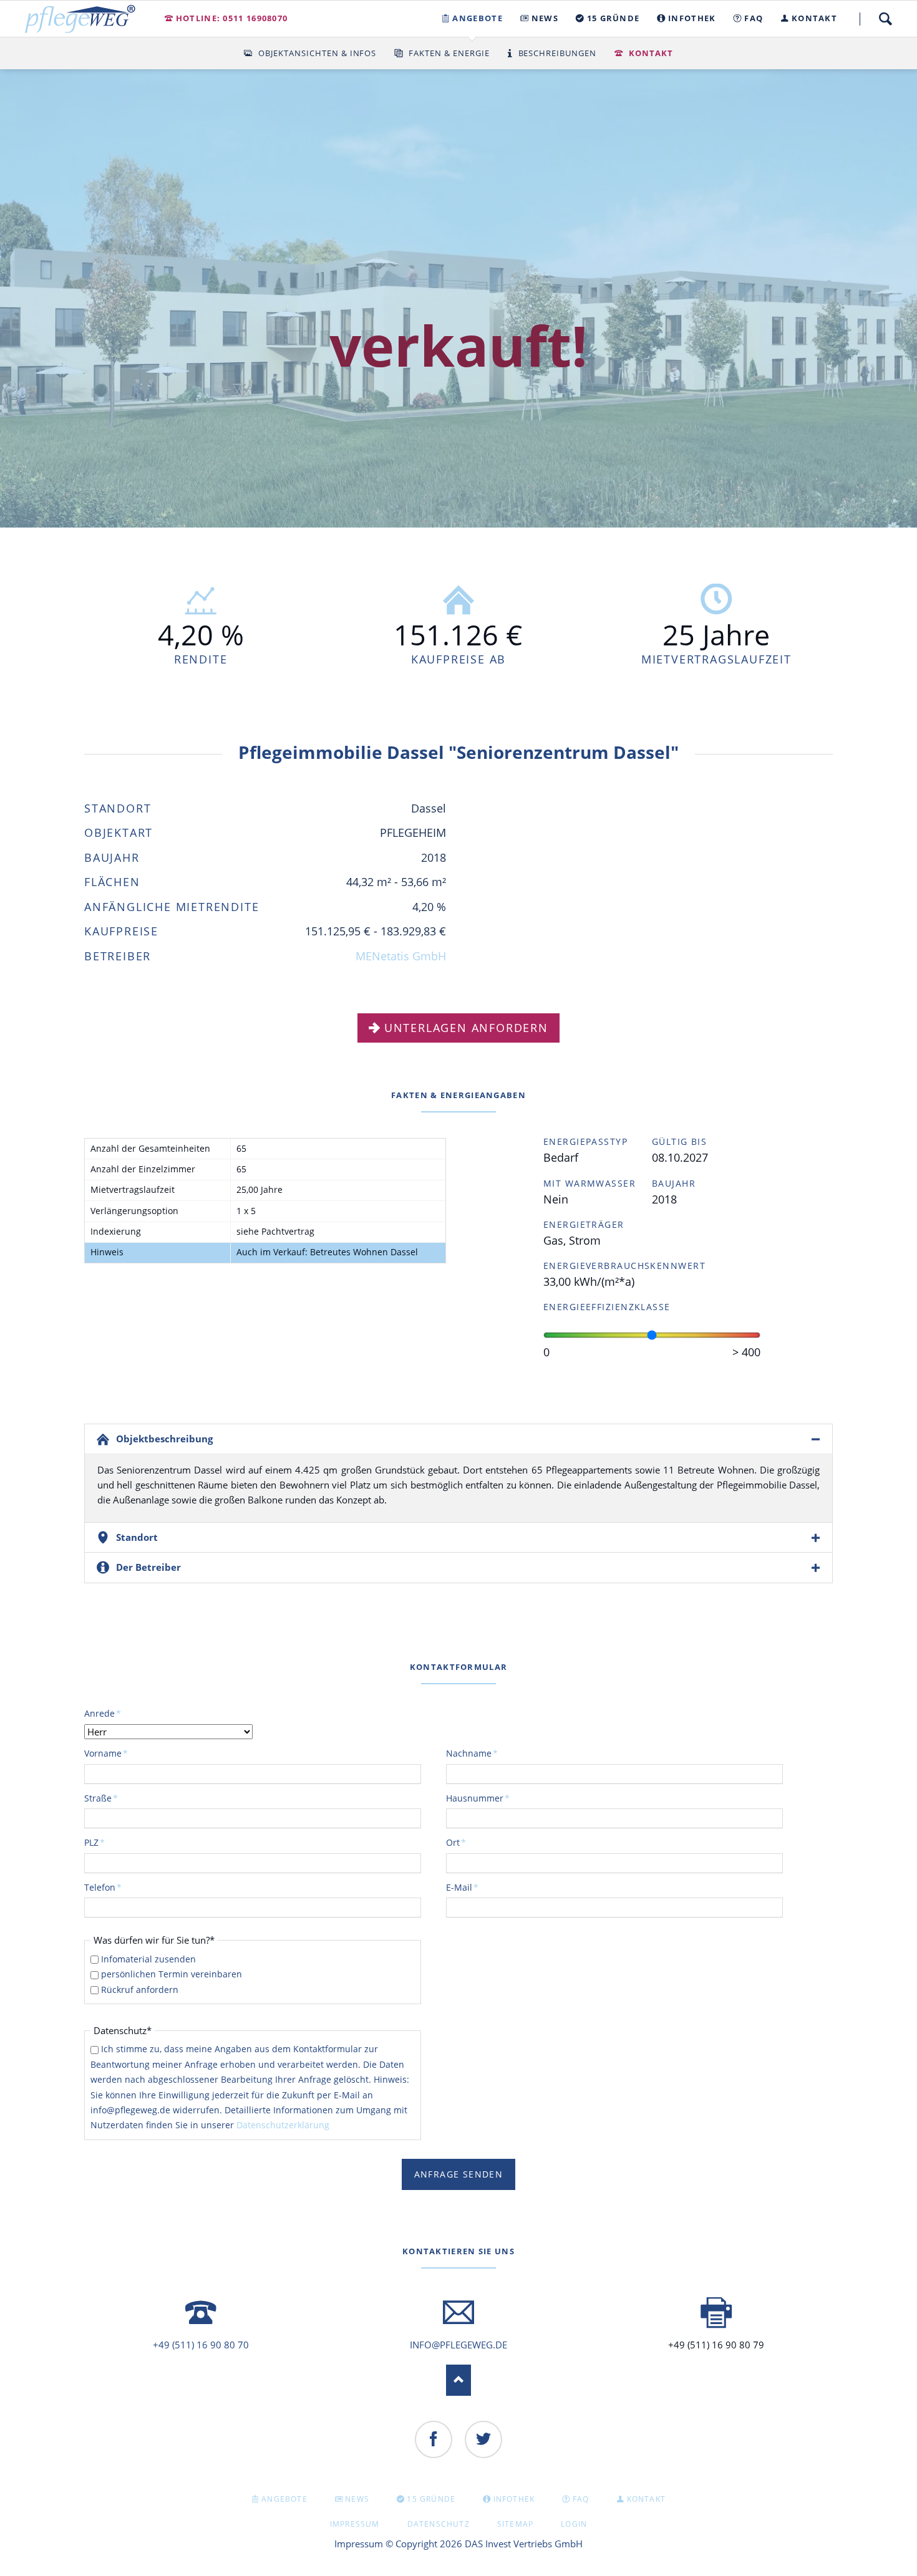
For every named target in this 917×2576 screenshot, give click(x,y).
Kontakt (651, 53)
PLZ (105, 1842)
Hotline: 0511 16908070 (232, 18)
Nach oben (458, 2380)
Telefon (105, 1887)
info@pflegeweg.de (458, 2345)
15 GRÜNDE (431, 2499)
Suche (885, 19)
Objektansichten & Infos (317, 53)
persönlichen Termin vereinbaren (172, 1974)
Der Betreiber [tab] (148, 1567)
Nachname (472, 1753)
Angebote (284, 2499)
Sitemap (515, 2524)
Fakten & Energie (449, 53)
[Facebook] (434, 2439)
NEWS (357, 2499)
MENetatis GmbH (401, 956)
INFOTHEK (514, 2499)
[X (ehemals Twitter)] (483, 2439)
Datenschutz (439, 2524)
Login (574, 2524)
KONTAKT (646, 2499)
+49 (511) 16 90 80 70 (201, 2345)
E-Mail (467, 1887)
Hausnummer (478, 1798)
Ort (467, 1842)
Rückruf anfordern (140, 1990)
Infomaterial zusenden (148, 1959)
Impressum (355, 2524)
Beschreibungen (558, 53)
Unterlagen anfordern (466, 1028)
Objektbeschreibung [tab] (164, 1439)
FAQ (581, 2499)
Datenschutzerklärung (283, 2125)
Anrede (105, 1713)
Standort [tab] (137, 1537)
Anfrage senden (459, 2174)
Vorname (106, 1753)
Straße (105, 1798)
